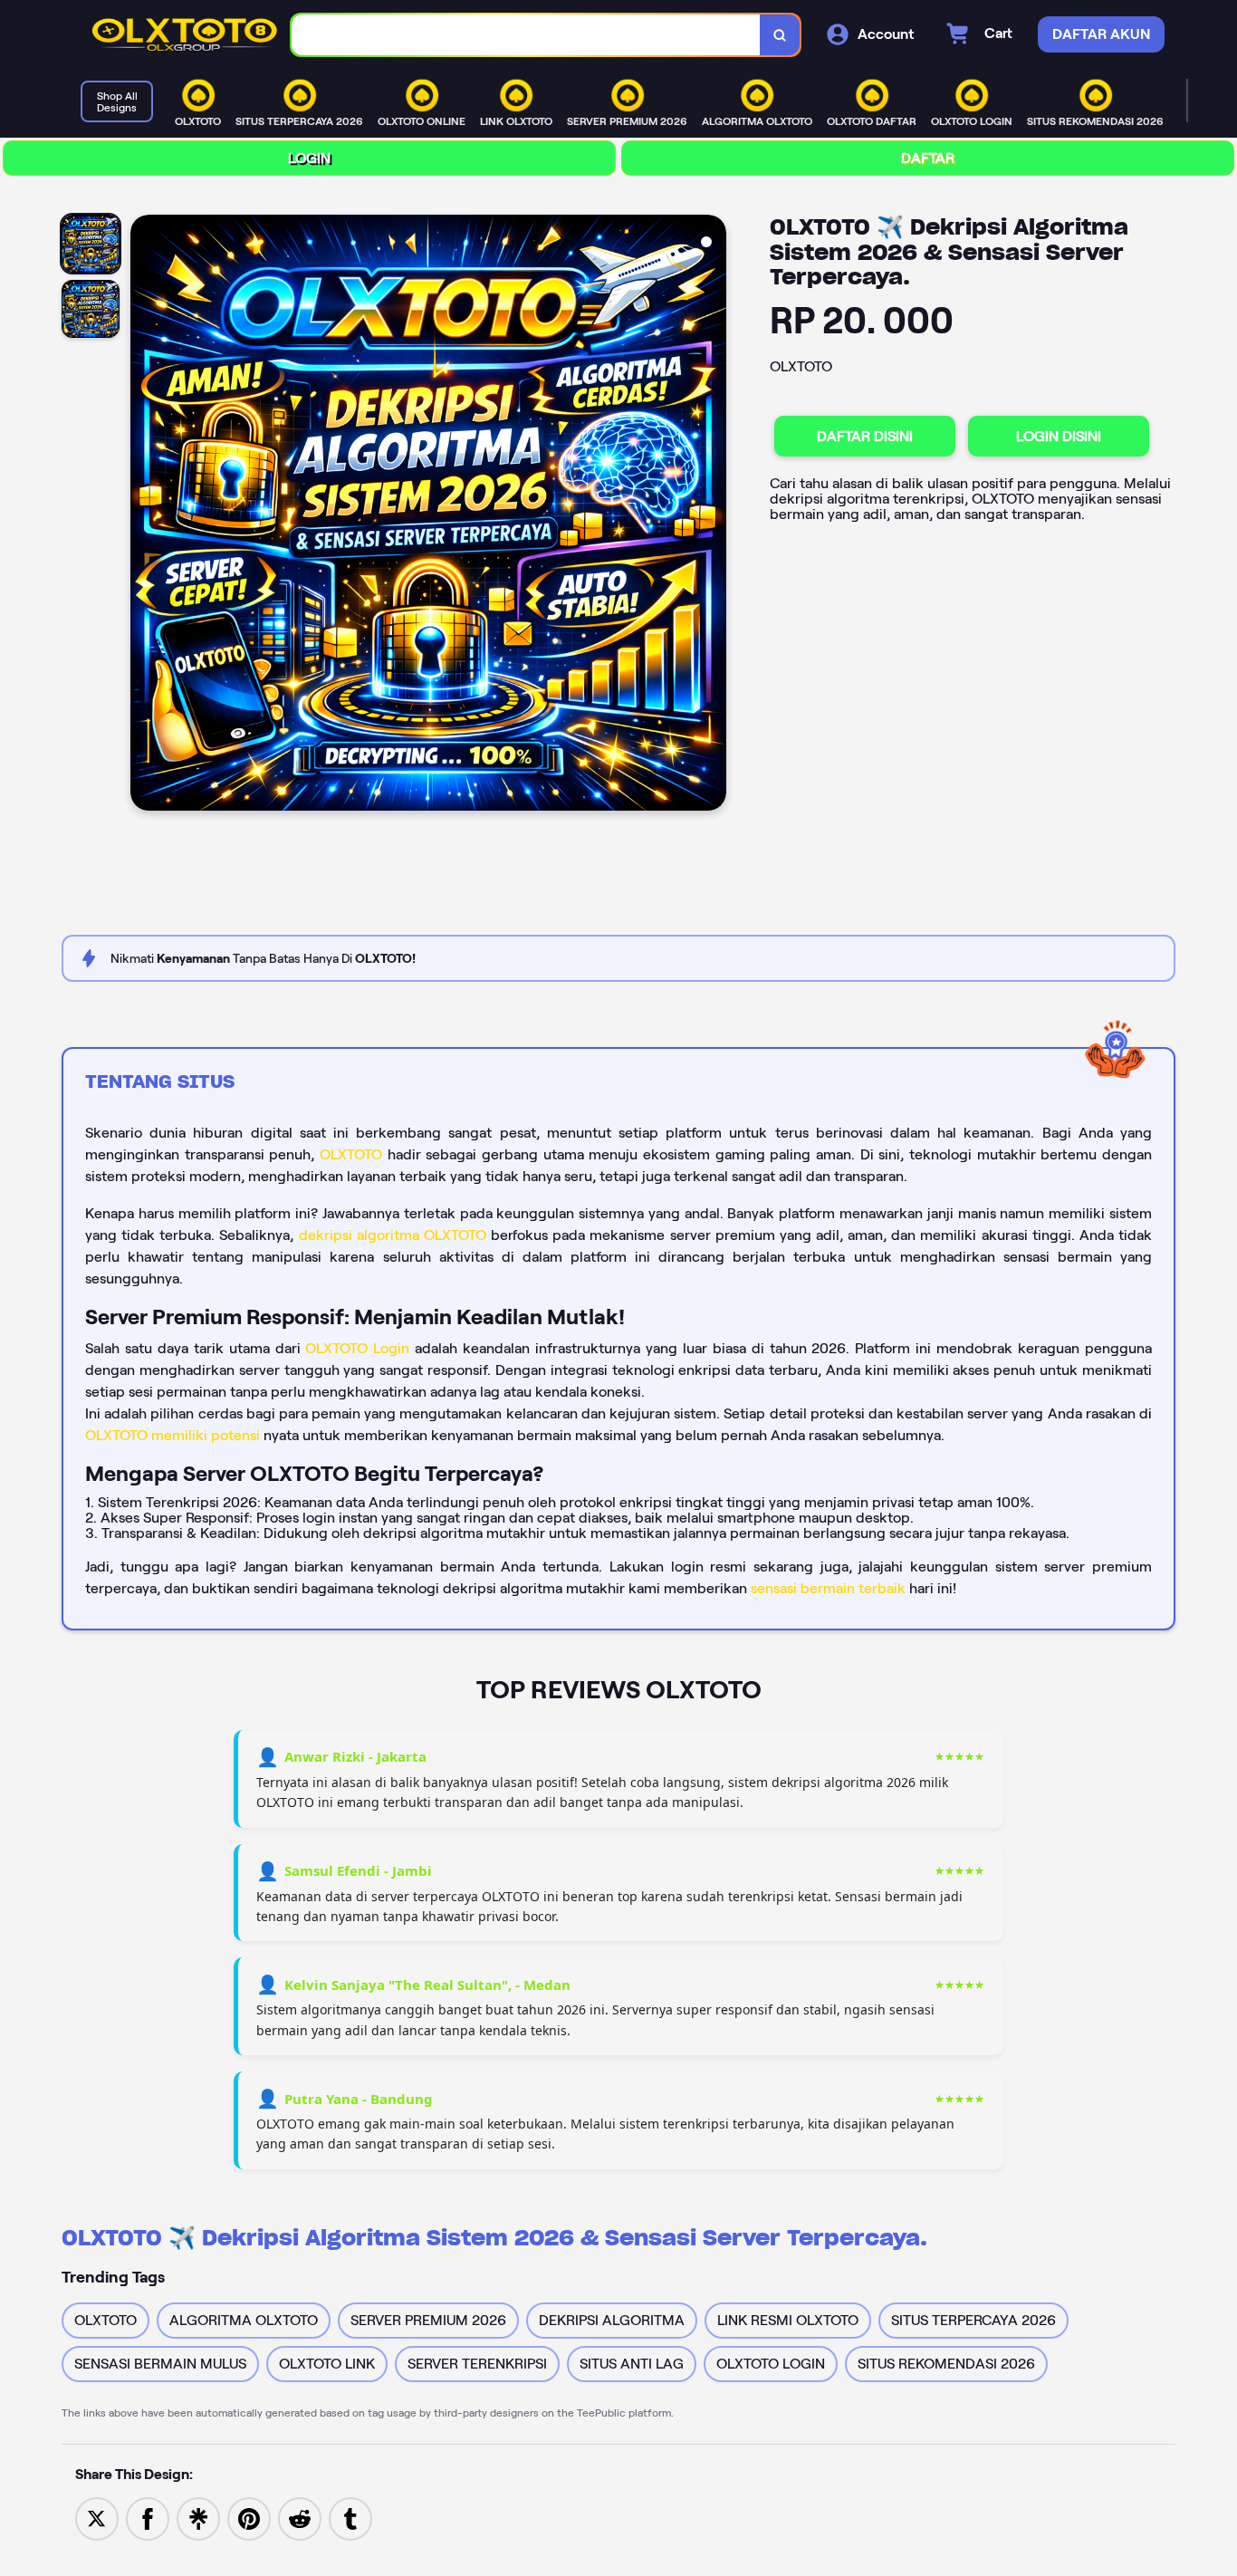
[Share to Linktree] (198, 2518)
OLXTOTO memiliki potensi (173, 1435)
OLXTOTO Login (357, 1348)
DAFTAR (928, 158)
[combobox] (526, 35)
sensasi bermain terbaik (828, 1588)
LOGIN (309, 158)
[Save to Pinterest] (249, 2518)
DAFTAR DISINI (865, 436)
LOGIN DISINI (1059, 436)
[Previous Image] (145, 515)
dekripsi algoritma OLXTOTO (393, 1235)
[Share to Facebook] (148, 2518)
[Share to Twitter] (97, 2518)
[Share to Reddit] (300, 2518)
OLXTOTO (351, 1154)
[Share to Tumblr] (350, 2518)
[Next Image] (712, 515)
